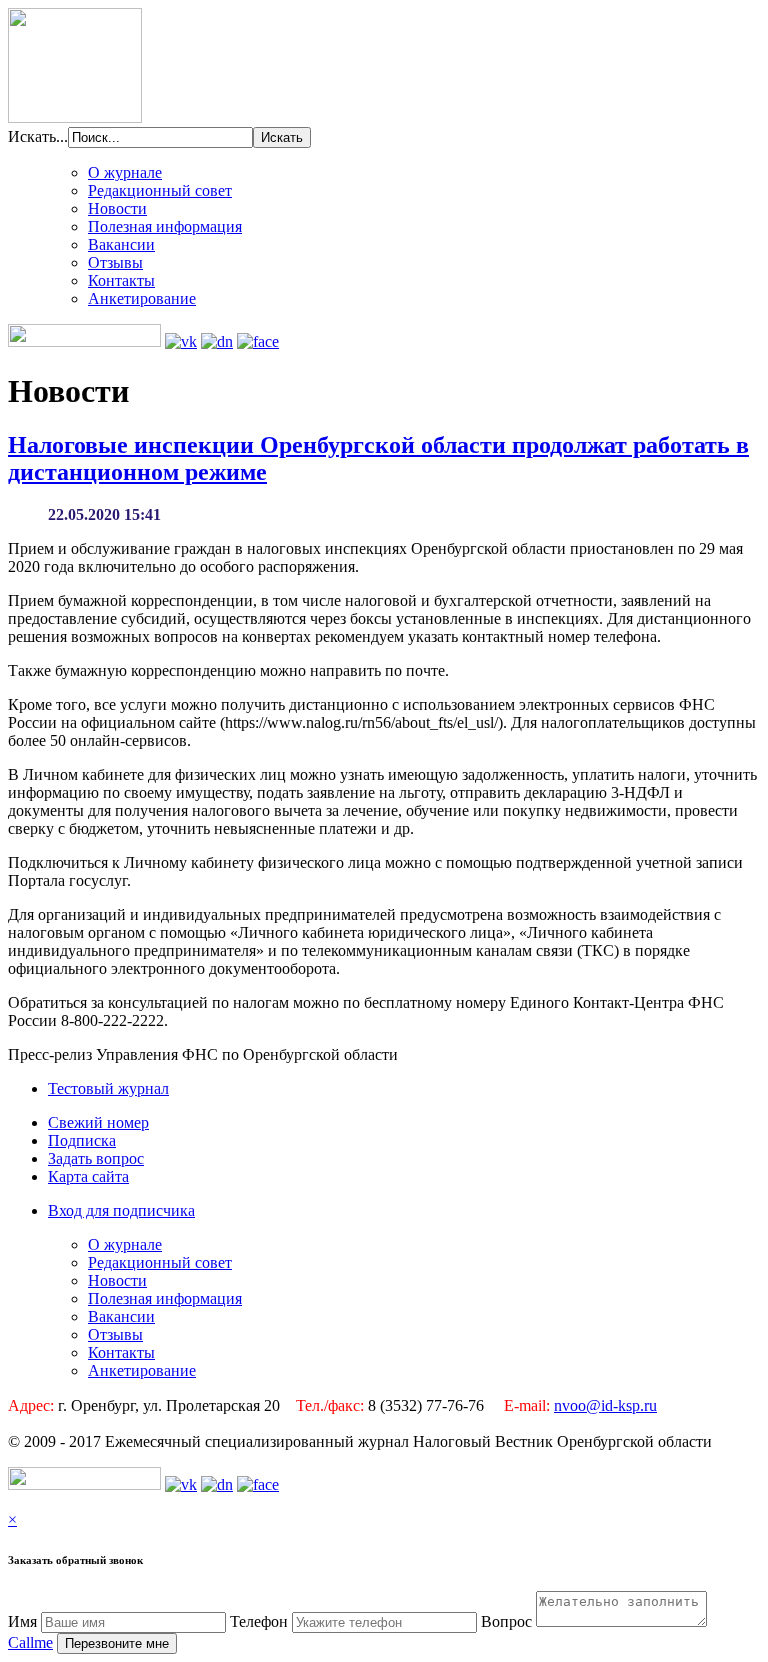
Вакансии (121, 244)
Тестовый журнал (108, 1088)
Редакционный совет (160, 190)
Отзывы (115, 262)
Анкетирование (142, 298)
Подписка (82, 1140)
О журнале (125, 172)
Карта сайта (88, 1176)
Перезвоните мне (117, 1643)
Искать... (38, 136)
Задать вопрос (96, 1158)
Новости (117, 208)
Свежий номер (98, 1122)
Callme (30, 1642)
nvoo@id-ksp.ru (605, 1405)
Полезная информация (165, 226)
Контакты (121, 280)
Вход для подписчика (121, 1210)
